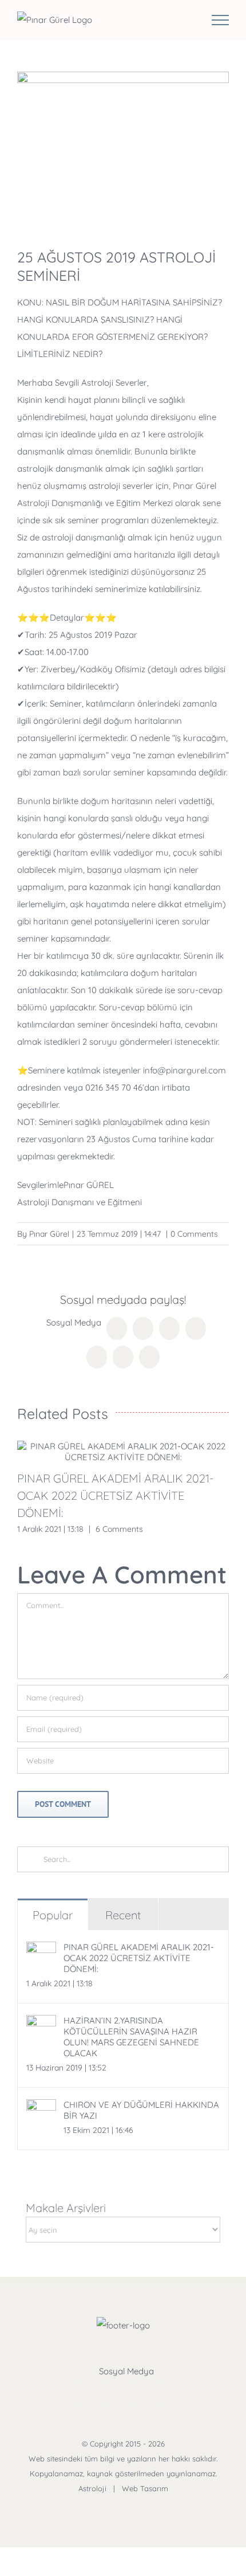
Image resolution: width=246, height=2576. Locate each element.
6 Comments (119, 1529)
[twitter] (109, 2394)
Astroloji (92, 2488)
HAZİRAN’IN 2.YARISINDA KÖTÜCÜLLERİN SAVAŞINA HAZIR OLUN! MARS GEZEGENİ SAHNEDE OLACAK (131, 2037)
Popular (53, 1915)
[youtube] (164, 2394)
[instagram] (137, 2394)
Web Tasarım (145, 2488)
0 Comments (194, 1234)
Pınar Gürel (49, 1234)
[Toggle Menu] (220, 20)
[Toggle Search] (184, 19)
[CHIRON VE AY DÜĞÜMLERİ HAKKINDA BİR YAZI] (41, 2108)
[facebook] (82, 2394)
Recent (123, 1915)
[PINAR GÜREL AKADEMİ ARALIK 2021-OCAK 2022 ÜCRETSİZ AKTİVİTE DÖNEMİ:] (123, 1452)
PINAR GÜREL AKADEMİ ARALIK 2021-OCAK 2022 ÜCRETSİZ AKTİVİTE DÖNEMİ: (116, 1495)
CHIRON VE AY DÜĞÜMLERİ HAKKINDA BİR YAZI (141, 2110)
